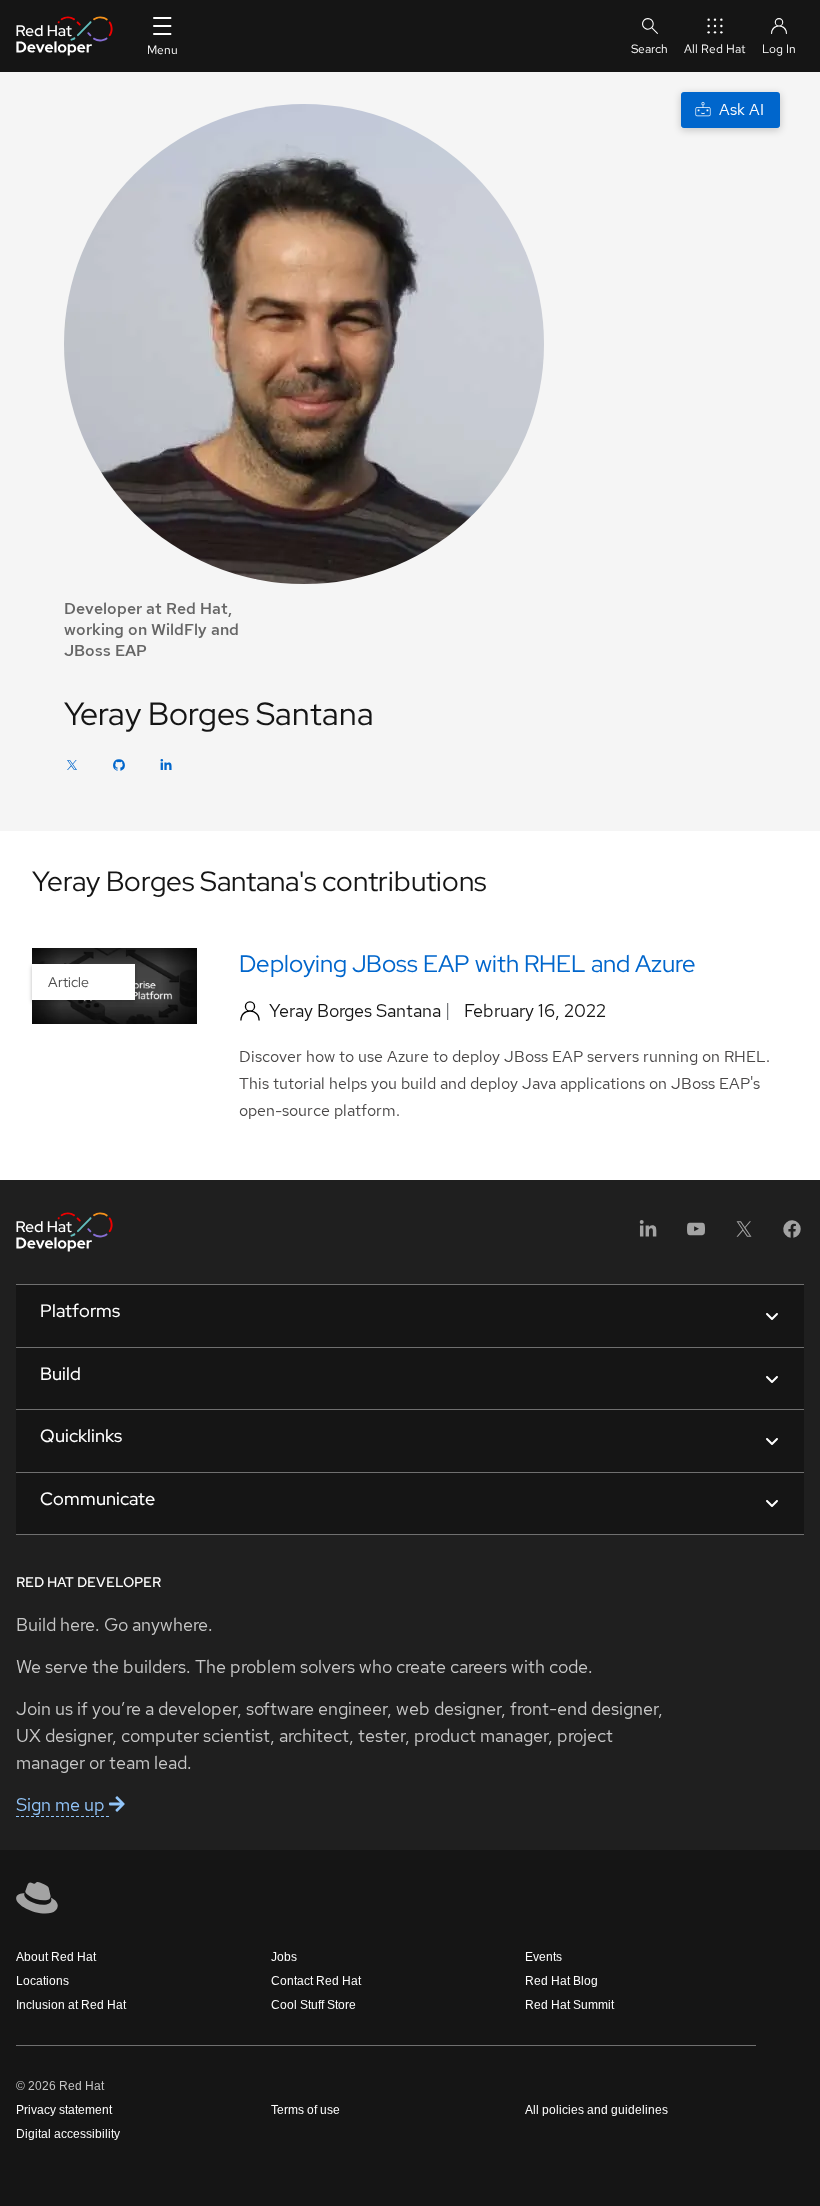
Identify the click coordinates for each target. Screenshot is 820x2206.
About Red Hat (56, 1957)
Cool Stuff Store (313, 2005)
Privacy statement (64, 2110)
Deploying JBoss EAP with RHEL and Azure (467, 963)
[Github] (119, 768)
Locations (42, 1981)
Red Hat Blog (561, 1981)
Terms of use (305, 2110)
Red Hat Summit (569, 2005)
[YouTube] (696, 1235)
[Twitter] (72, 768)
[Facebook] (792, 1235)
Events (543, 1957)
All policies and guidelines (596, 2110)
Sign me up (62, 1804)
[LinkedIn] (166, 768)
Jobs (284, 1957)
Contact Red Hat (316, 1981)
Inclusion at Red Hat (71, 2005)
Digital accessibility (68, 2134)
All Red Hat (715, 49)
